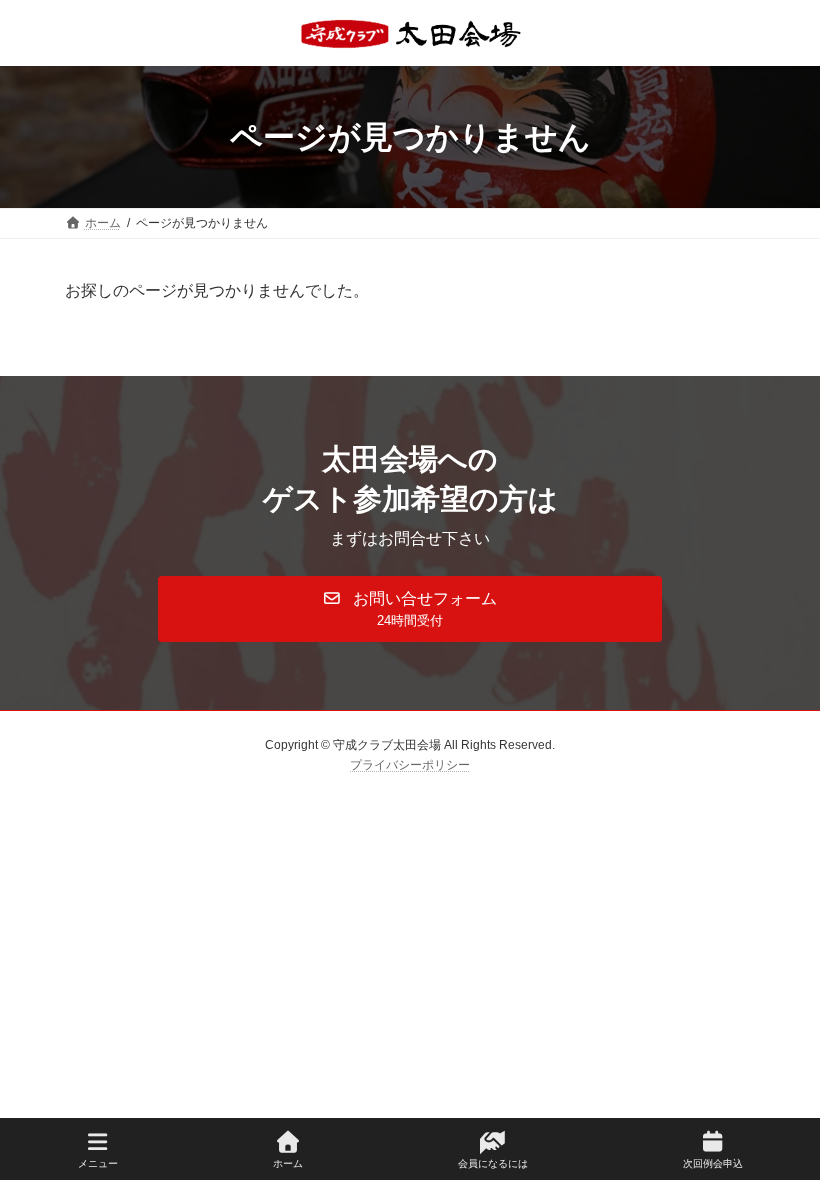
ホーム (288, 1163)
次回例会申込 (713, 1163)
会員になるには (493, 1163)
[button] (410, 609)
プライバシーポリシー (410, 765)
